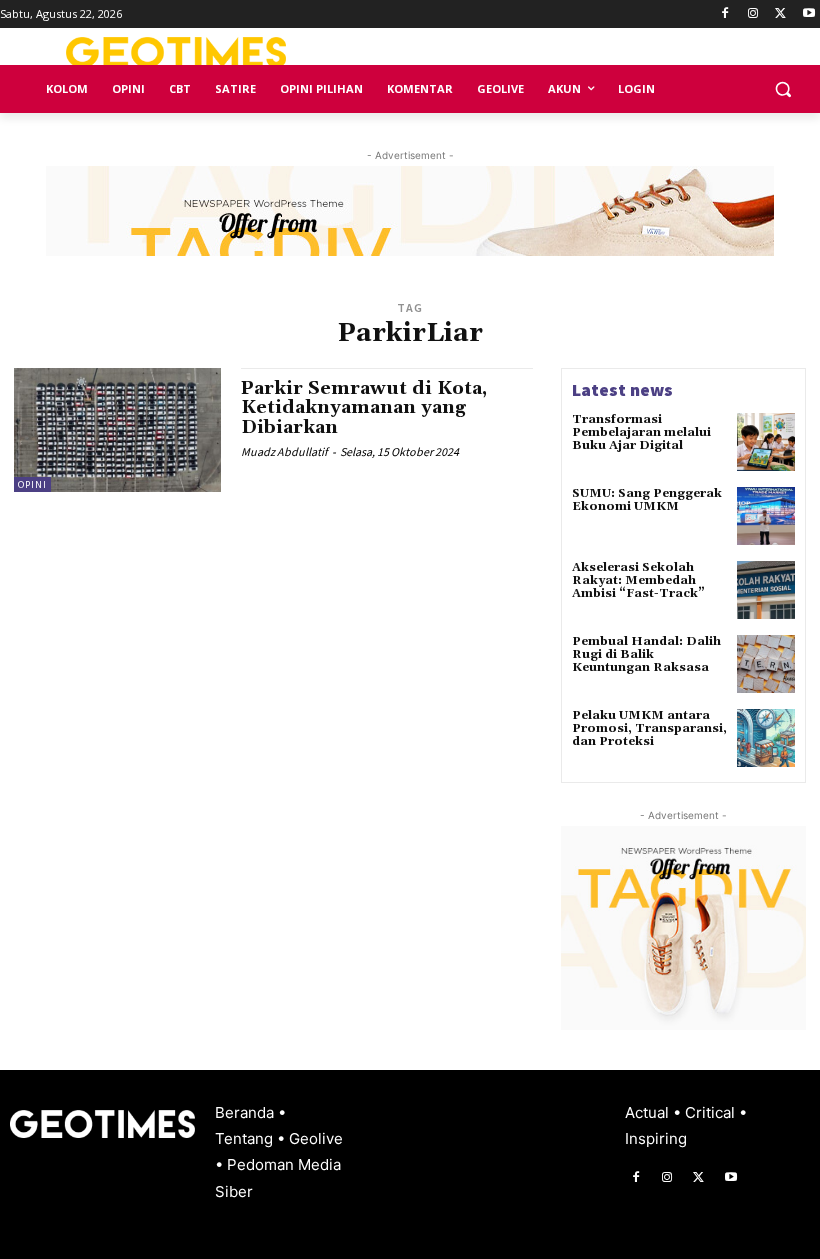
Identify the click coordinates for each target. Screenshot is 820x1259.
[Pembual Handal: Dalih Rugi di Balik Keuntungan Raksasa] (766, 664)
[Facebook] (725, 14)
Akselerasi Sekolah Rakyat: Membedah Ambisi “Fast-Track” (638, 580)
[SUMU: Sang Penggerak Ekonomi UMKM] (766, 516)
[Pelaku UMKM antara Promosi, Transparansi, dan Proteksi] (766, 738)
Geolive (316, 1138)
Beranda (246, 1112)
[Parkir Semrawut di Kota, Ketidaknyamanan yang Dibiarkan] (117, 430)
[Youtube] (808, 14)
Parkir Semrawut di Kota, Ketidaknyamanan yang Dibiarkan (364, 408)
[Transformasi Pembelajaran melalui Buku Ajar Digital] (766, 442)
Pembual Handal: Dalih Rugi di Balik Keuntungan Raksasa (646, 654)
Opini (32, 484)
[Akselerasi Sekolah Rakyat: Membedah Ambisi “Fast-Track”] (766, 590)
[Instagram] (753, 14)
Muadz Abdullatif (284, 451)
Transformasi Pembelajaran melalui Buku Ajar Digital (641, 432)
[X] (780, 14)
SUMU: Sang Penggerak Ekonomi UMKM (647, 500)
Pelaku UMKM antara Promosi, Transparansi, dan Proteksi (649, 728)
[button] (782, 89)
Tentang (246, 1138)
